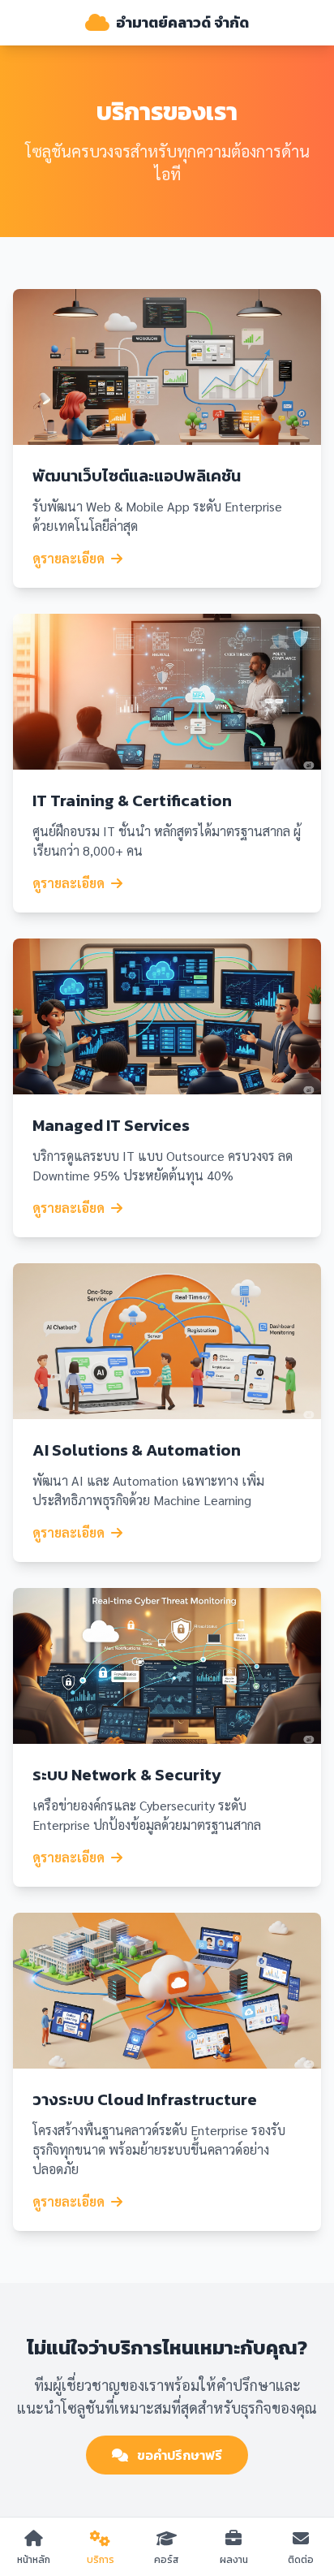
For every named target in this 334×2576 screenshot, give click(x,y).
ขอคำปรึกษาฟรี (178, 2455)
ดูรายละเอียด (69, 558)
